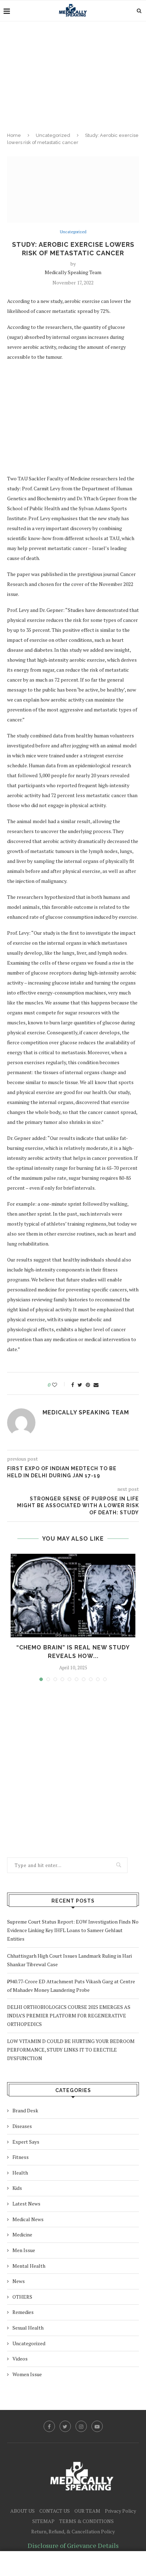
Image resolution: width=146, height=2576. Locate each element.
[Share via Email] (96, 1385)
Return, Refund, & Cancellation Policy (73, 2531)
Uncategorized (53, 135)
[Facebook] (49, 2426)
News (19, 2281)
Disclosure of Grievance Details (73, 2545)
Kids (17, 2188)
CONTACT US (55, 2511)
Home (14, 135)
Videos (20, 2359)
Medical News (28, 2219)
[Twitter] (65, 2426)
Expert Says (26, 2142)
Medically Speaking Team (73, 272)
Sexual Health (28, 2328)
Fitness (21, 2157)
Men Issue (24, 2250)
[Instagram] (81, 2426)
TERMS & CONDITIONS (86, 2521)
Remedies (23, 2312)
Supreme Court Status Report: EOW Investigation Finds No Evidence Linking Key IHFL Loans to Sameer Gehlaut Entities (73, 1930)
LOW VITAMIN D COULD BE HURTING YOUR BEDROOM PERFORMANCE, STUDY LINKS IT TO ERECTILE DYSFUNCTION (71, 2050)
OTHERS (22, 2297)
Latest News (26, 2204)
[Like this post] (59, 1385)
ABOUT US (23, 2511)
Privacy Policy (120, 2511)
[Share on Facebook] (73, 1385)
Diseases (22, 2126)
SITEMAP (43, 2521)
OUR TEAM (87, 2511)
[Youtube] (97, 2426)
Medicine (22, 2234)
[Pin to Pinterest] (88, 1385)
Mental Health (29, 2266)
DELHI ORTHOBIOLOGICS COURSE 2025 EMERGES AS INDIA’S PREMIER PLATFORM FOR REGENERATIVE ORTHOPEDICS (69, 2015)
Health (20, 2173)
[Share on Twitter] (80, 1385)
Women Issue (27, 2374)
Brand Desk (25, 2110)
